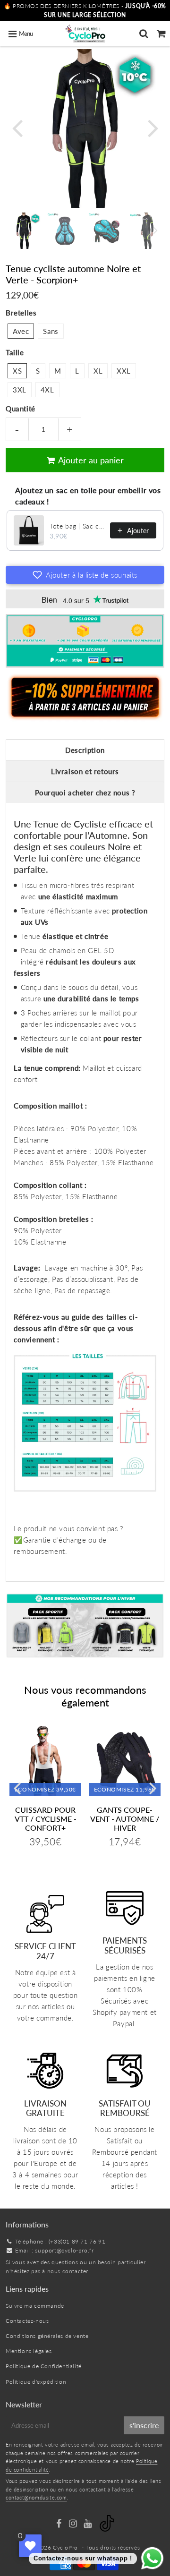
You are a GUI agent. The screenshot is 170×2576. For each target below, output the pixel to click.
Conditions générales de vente (47, 2336)
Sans (51, 331)
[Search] (144, 34)
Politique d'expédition (36, 2382)
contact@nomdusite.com (36, 2497)
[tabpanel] (24, 231)
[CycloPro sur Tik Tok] (107, 2529)
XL (98, 371)
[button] (85, 575)
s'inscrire (144, 2425)
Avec (21, 331)
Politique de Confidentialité (44, 2366)
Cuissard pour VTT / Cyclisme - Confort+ (46, 1819)
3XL (20, 390)
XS (17, 371)
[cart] (161, 34)
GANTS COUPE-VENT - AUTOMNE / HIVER (125, 1819)
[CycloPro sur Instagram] (74, 2525)
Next (153, 127)
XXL (124, 371)
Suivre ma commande (35, 2306)
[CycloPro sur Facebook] (59, 2525)
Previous (17, 127)
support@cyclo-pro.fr (64, 2250)
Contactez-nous (27, 2321)
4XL (47, 390)
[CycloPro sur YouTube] (89, 2525)
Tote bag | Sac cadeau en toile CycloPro (77, 526)
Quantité (21, 409)
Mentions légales (29, 2351)
